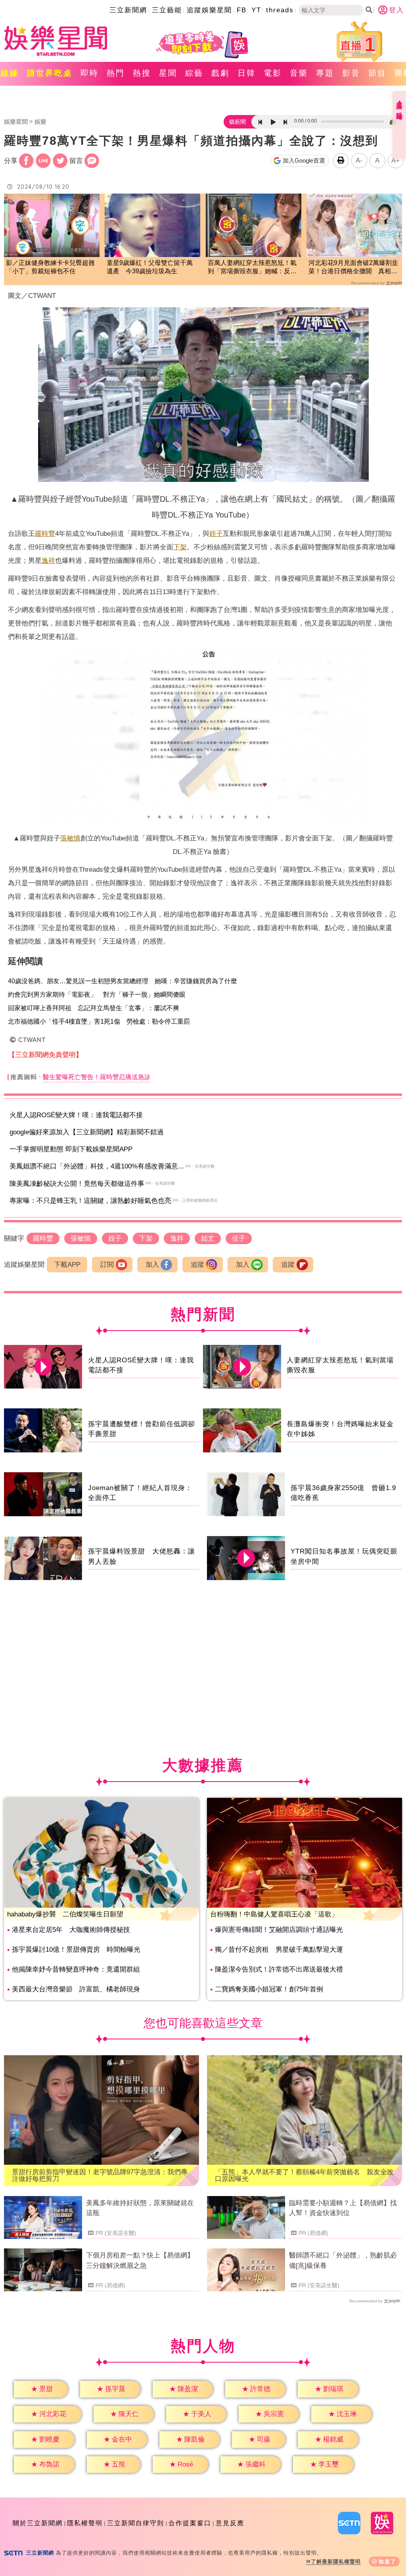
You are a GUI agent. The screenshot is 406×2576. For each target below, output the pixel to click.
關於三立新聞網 (38, 2523)
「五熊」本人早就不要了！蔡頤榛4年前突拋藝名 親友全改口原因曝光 (304, 2175)
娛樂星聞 (16, 122)
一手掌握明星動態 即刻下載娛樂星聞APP (71, 1149)
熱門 (116, 73)
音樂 (299, 73)
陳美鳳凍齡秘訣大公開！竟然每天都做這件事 (77, 1184)
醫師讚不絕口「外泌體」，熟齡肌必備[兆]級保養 (343, 2260)
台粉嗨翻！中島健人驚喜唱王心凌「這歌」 (274, 1914)
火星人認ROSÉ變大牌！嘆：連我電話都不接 (76, 1115)
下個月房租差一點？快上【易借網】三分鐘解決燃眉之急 (140, 2260)
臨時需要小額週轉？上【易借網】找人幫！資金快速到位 (343, 2208)
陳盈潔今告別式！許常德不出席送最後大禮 (279, 1969)
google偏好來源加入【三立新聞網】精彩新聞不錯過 (87, 1132)
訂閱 (107, 1265)
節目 (377, 73)
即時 (90, 73)
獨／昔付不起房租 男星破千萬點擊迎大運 (279, 1950)
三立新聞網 (128, 10)
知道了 (388, 2562)
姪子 (216, 534)
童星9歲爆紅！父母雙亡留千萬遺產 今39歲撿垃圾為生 (150, 267)
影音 (351, 73)
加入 (152, 1265)
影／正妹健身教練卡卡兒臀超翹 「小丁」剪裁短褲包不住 (52, 267)
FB (242, 10)
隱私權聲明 (85, 2523)
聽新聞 (237, 122)
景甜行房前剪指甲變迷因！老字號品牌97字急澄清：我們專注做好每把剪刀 (100, 2175)
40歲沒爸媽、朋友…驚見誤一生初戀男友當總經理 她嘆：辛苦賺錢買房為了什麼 (123, 981)
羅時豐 (45, 534)
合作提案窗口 (190, 2523)
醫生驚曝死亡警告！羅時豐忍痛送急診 (97, 1077)
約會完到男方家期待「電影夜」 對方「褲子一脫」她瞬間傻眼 (97, 995)
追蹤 (197, 1265)
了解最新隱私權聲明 (336, 2562)
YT (256, 10)
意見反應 (230, 2523)
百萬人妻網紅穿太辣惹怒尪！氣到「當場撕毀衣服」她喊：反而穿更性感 (252, 268)
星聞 (168, 73)
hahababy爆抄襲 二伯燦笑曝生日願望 (65, 1914)
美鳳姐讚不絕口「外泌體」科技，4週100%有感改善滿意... (97, 1166)
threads (280, 10)
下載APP (67, 1265)
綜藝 (194, 73)
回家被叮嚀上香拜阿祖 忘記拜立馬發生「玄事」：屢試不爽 (94, 1008)
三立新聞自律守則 (136, 2523)
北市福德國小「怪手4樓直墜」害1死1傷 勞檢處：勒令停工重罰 (99, 1021)
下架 (180, 547)
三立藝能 (167, 10)
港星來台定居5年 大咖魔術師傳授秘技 (71, 1930)
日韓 (247, 73)
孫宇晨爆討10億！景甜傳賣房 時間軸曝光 (76, 1950)
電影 (273, 73)
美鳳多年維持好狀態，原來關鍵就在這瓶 (140, 2208)
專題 (325, 73)
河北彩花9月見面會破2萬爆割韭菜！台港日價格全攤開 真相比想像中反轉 (353, 268)
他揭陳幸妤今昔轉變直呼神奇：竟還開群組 (76, 1969)
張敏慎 (70, 838)
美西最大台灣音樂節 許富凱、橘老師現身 (76, 1989)
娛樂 (40, 122)
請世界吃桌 (50, 73)
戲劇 (220, 73)
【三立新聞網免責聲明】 (45, 1055)
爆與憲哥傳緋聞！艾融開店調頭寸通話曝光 (279, 1930)
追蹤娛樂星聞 (209, 10)
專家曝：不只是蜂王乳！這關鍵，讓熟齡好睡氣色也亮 (90, 1201)
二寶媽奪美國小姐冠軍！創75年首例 (269, 1989)
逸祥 (48, 561)
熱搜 (142, 73)
